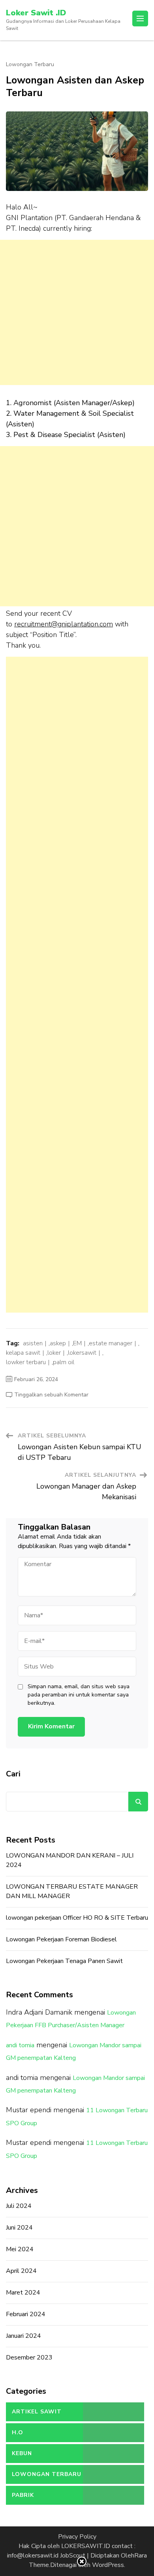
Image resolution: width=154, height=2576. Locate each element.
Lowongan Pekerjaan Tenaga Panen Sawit (64, 1961)
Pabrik (23, 2495)
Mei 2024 (20, 2249)
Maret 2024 (23, 2293)
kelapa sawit (23, 1353)
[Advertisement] (77, 312)
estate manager (111, 1343)
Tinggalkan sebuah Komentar (51, 1395)
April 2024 (21, 2271)
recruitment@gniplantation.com (64, 624)
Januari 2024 (23, 2336)
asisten (33, 1343)
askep (58, 1343)
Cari (13, 1774)
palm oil (64, 1362)
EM (77, 1343)
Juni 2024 (19, 2228)
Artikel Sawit (37, 2412)
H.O (18, 2432)
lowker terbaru (26, 1362)
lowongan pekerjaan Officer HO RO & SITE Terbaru (77, 1918)
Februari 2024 (26, 2314)
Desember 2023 (29, 2357)
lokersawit (82, 1353)
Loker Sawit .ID (36, 13)
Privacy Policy (77, 2537)
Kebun (22, 2453)
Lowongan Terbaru (30, 65)
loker (54, 1353)
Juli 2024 (19, 2206)
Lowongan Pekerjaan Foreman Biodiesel (61, 1939)
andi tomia (20, 2045)
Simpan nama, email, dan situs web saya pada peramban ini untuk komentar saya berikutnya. (79, 1695)
